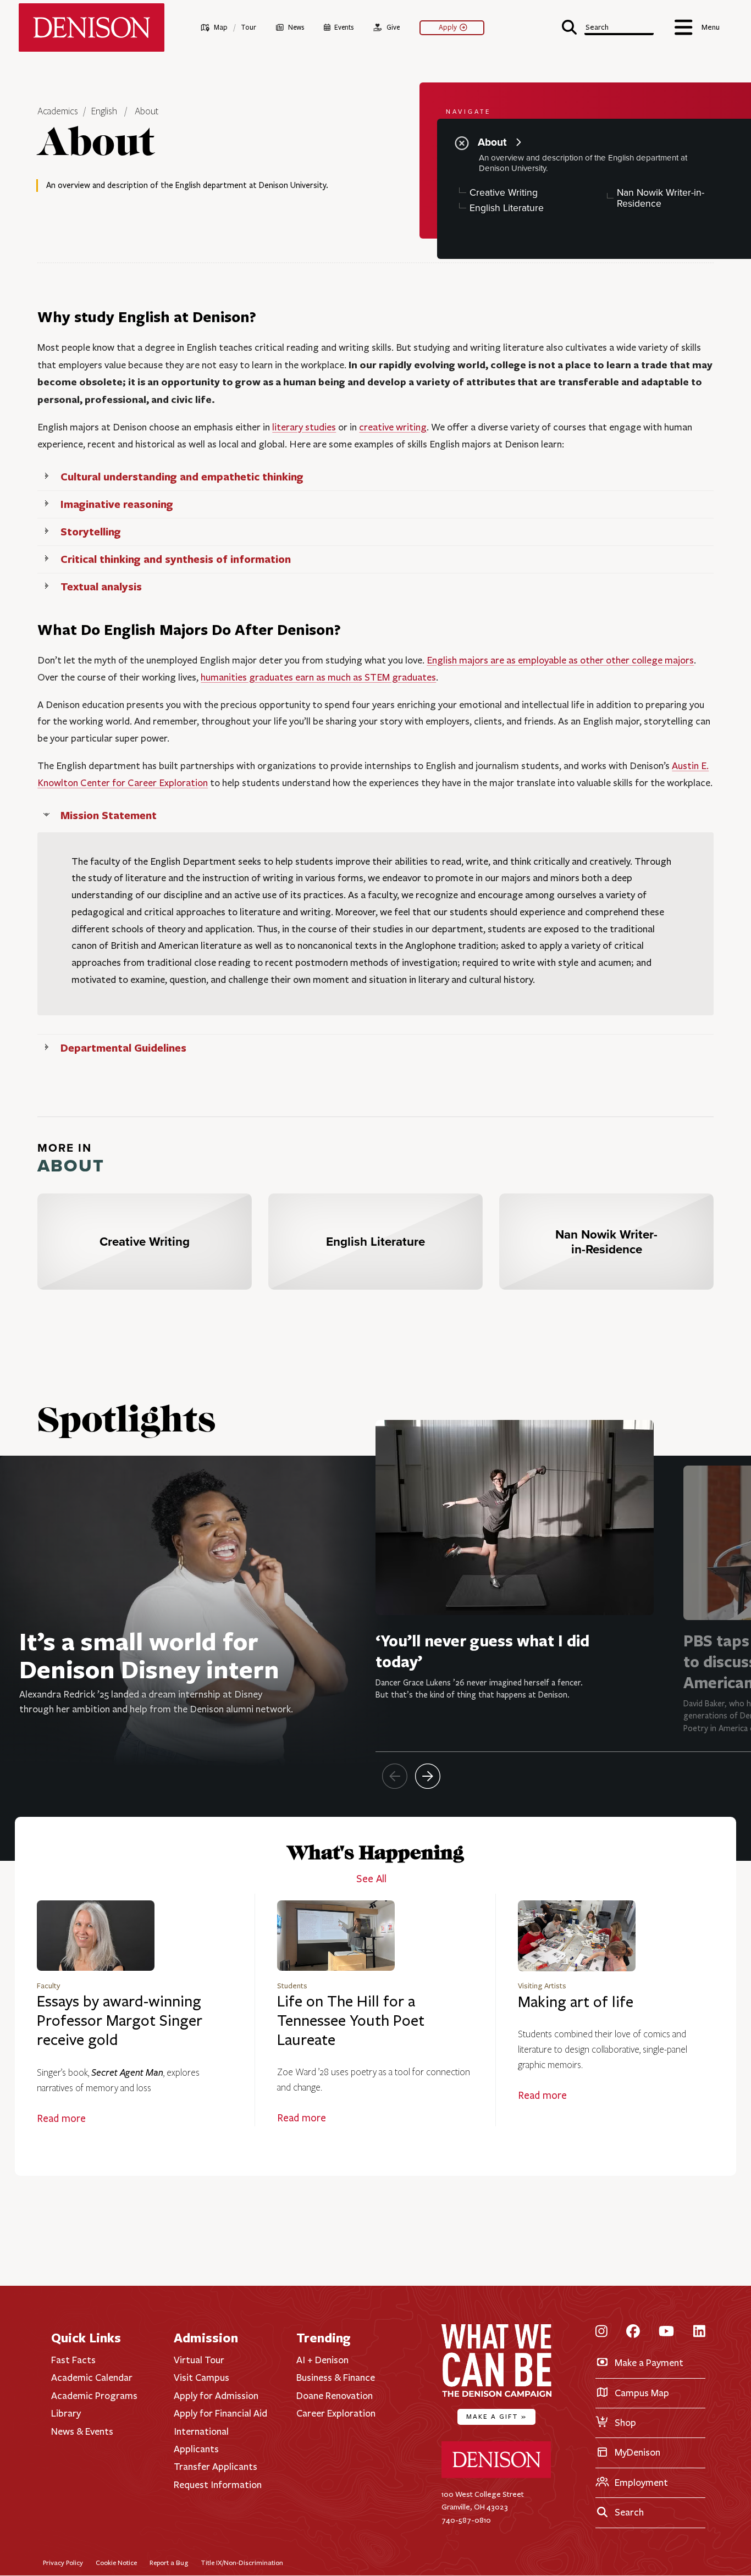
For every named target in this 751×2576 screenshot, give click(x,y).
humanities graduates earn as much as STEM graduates (318, 677)
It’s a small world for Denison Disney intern (149, 1655)
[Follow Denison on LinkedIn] (699, 2332)
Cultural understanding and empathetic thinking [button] (182, 476)
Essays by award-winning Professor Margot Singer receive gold (120, 2021)
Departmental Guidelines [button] (123, 1047)
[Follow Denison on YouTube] (666, 2332)
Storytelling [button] (91, 531)
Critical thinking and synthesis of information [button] (176, 559)
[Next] (428, 1776)
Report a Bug (169, 2563)
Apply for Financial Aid (220, 2413)
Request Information (218, 2485)
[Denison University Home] (496, 2476)
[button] (608, 26)
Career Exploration (336, 2413)
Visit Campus (201, 2378)
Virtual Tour (199, 2360)
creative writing (393, 427)
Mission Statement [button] (109, 815)
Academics (59, 112)
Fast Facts (73, 2360)
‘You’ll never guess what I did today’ (482, 1651)
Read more (61, 2119)
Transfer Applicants (216, 2467)
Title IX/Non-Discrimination (242, 2563)
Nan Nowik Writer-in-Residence (661, 198)
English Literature (507, 208)
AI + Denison (322, 2360)
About (147, 112)
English (104, 112)
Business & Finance (336, 2378)
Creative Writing (504, 192)
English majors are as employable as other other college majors (560, 660)
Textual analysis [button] (101, 586)
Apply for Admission (216, 2396)
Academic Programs (94, 2396)
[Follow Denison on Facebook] (633, 2332)
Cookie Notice (116, 2563)
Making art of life (576, 2002)
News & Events (82, 2431)
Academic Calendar (92, 2378)
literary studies (304, 427)
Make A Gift (496, 2416)
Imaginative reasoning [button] (117, 504)
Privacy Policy (63, 2563)
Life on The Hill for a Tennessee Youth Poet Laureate (351, 2021)
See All (371, 1879)
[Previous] (395, 1776)
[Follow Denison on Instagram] (601, 2332)
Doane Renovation (335, 2396)
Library (66, 2413)
